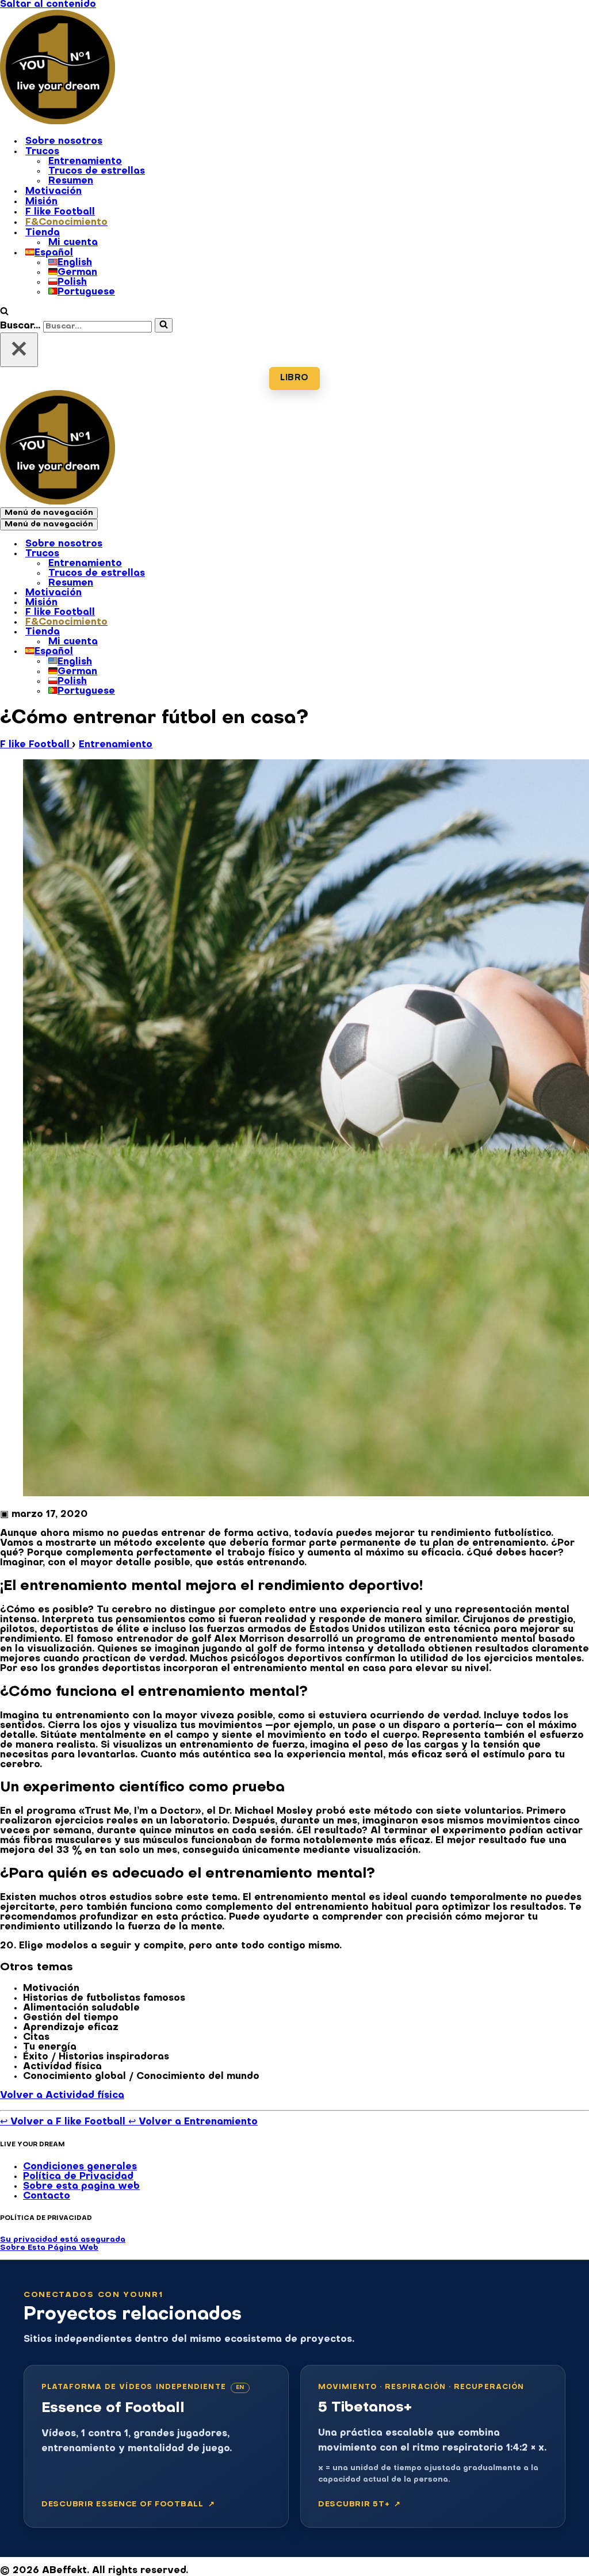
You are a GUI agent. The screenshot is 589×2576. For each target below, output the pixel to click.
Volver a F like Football (64, 2122)
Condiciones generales (80, 2167)
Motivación (53, 192)
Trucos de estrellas (97, 171)
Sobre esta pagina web (81, 2187)
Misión (41, 202)
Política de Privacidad (78, 2177)
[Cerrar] (19, 350)
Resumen (71, 181)
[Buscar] (4, 313)
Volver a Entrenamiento (193, 2122)
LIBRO (294, 378)
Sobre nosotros (64, 142)
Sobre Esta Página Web (49, 2248)
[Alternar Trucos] (201, 555)
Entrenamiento (85, 162)
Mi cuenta (73, 243)
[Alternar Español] (201, 652)
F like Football (60, 212)
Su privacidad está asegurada (63, 2240)
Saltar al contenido (48, 5)
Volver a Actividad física (62, 2096)
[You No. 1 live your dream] (58, 122)
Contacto (47, 2196)
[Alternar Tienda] (201, 633)
